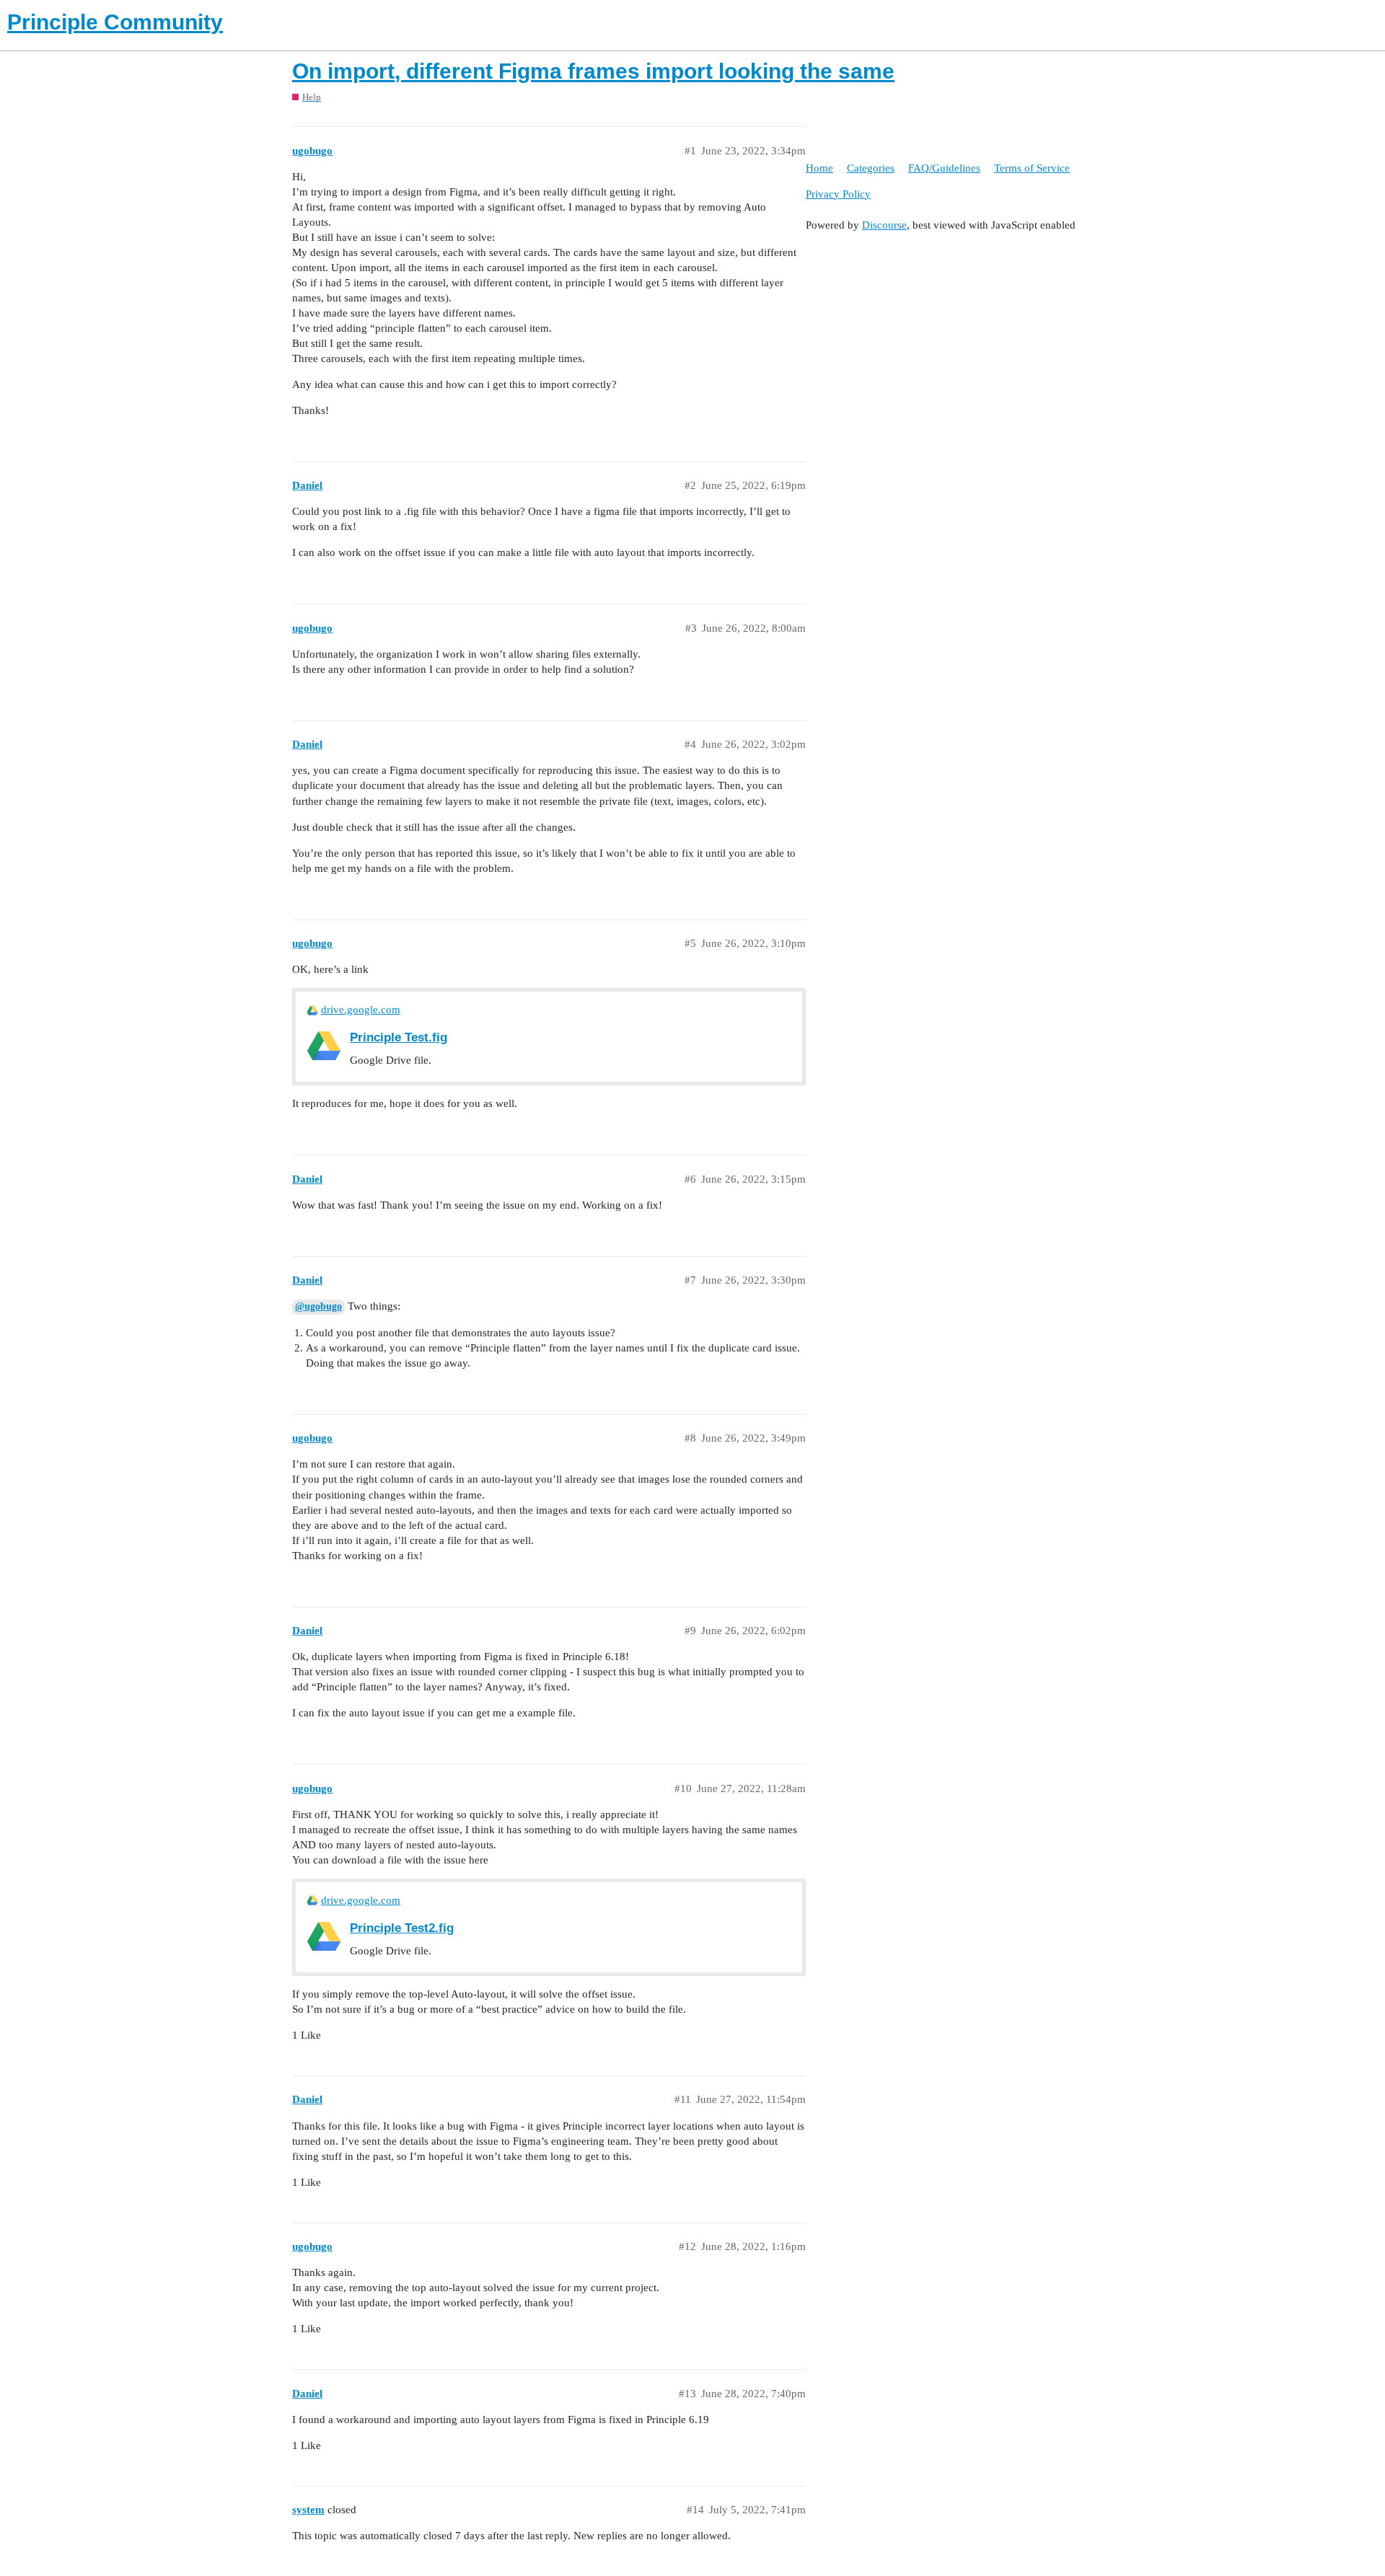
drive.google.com (361, 1010)
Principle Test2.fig (402, 1928)
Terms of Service (1032, 168)
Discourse (884, 225)
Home (819, 168)
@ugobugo (318, 1306)
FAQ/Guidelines (944, 168)
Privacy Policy (838, 194)
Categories (871, 168)
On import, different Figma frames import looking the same (593, 71)
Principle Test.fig (399, 1037)
